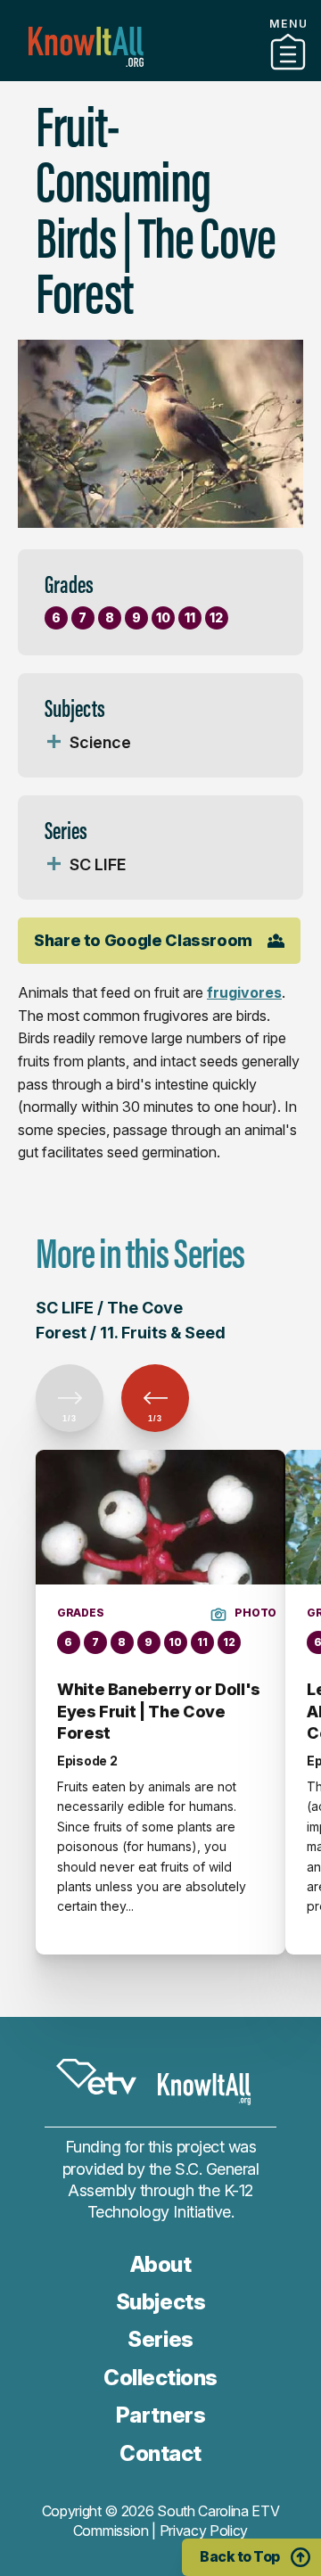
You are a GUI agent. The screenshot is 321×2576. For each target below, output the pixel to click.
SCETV (96, 2077)
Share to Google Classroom (143, 940)
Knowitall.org (86, 47)
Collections (160, 74)
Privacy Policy (204, 2531)
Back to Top (240, 2556)
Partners (160, 97)
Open (53, 743)
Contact (160, 2453)
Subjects (160, 2302)
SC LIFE (98, 864)
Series (160, 2339)
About (161, 2264)
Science (100, 742)
